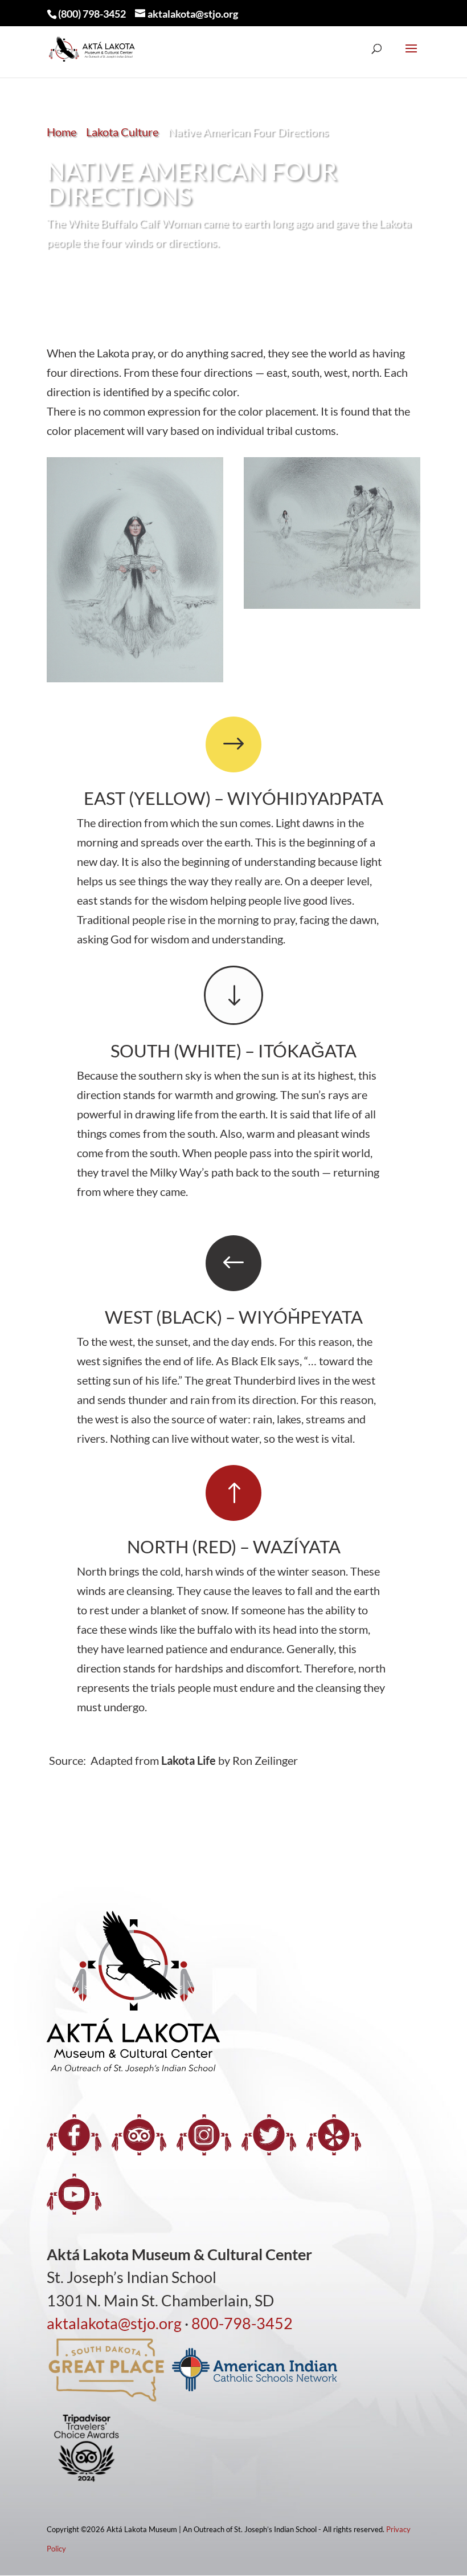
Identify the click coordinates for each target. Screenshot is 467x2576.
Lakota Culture (122, 132)
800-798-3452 (242, 2323)
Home (62, 132)
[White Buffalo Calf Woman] (135, 678)
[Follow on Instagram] (204, 2135)
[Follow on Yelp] (334, 2135)
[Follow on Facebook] (74, 2135)
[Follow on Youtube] (74, 2194)
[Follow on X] (269, 2135)
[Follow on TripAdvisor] (139, 2135)
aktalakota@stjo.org (114, 2323)
